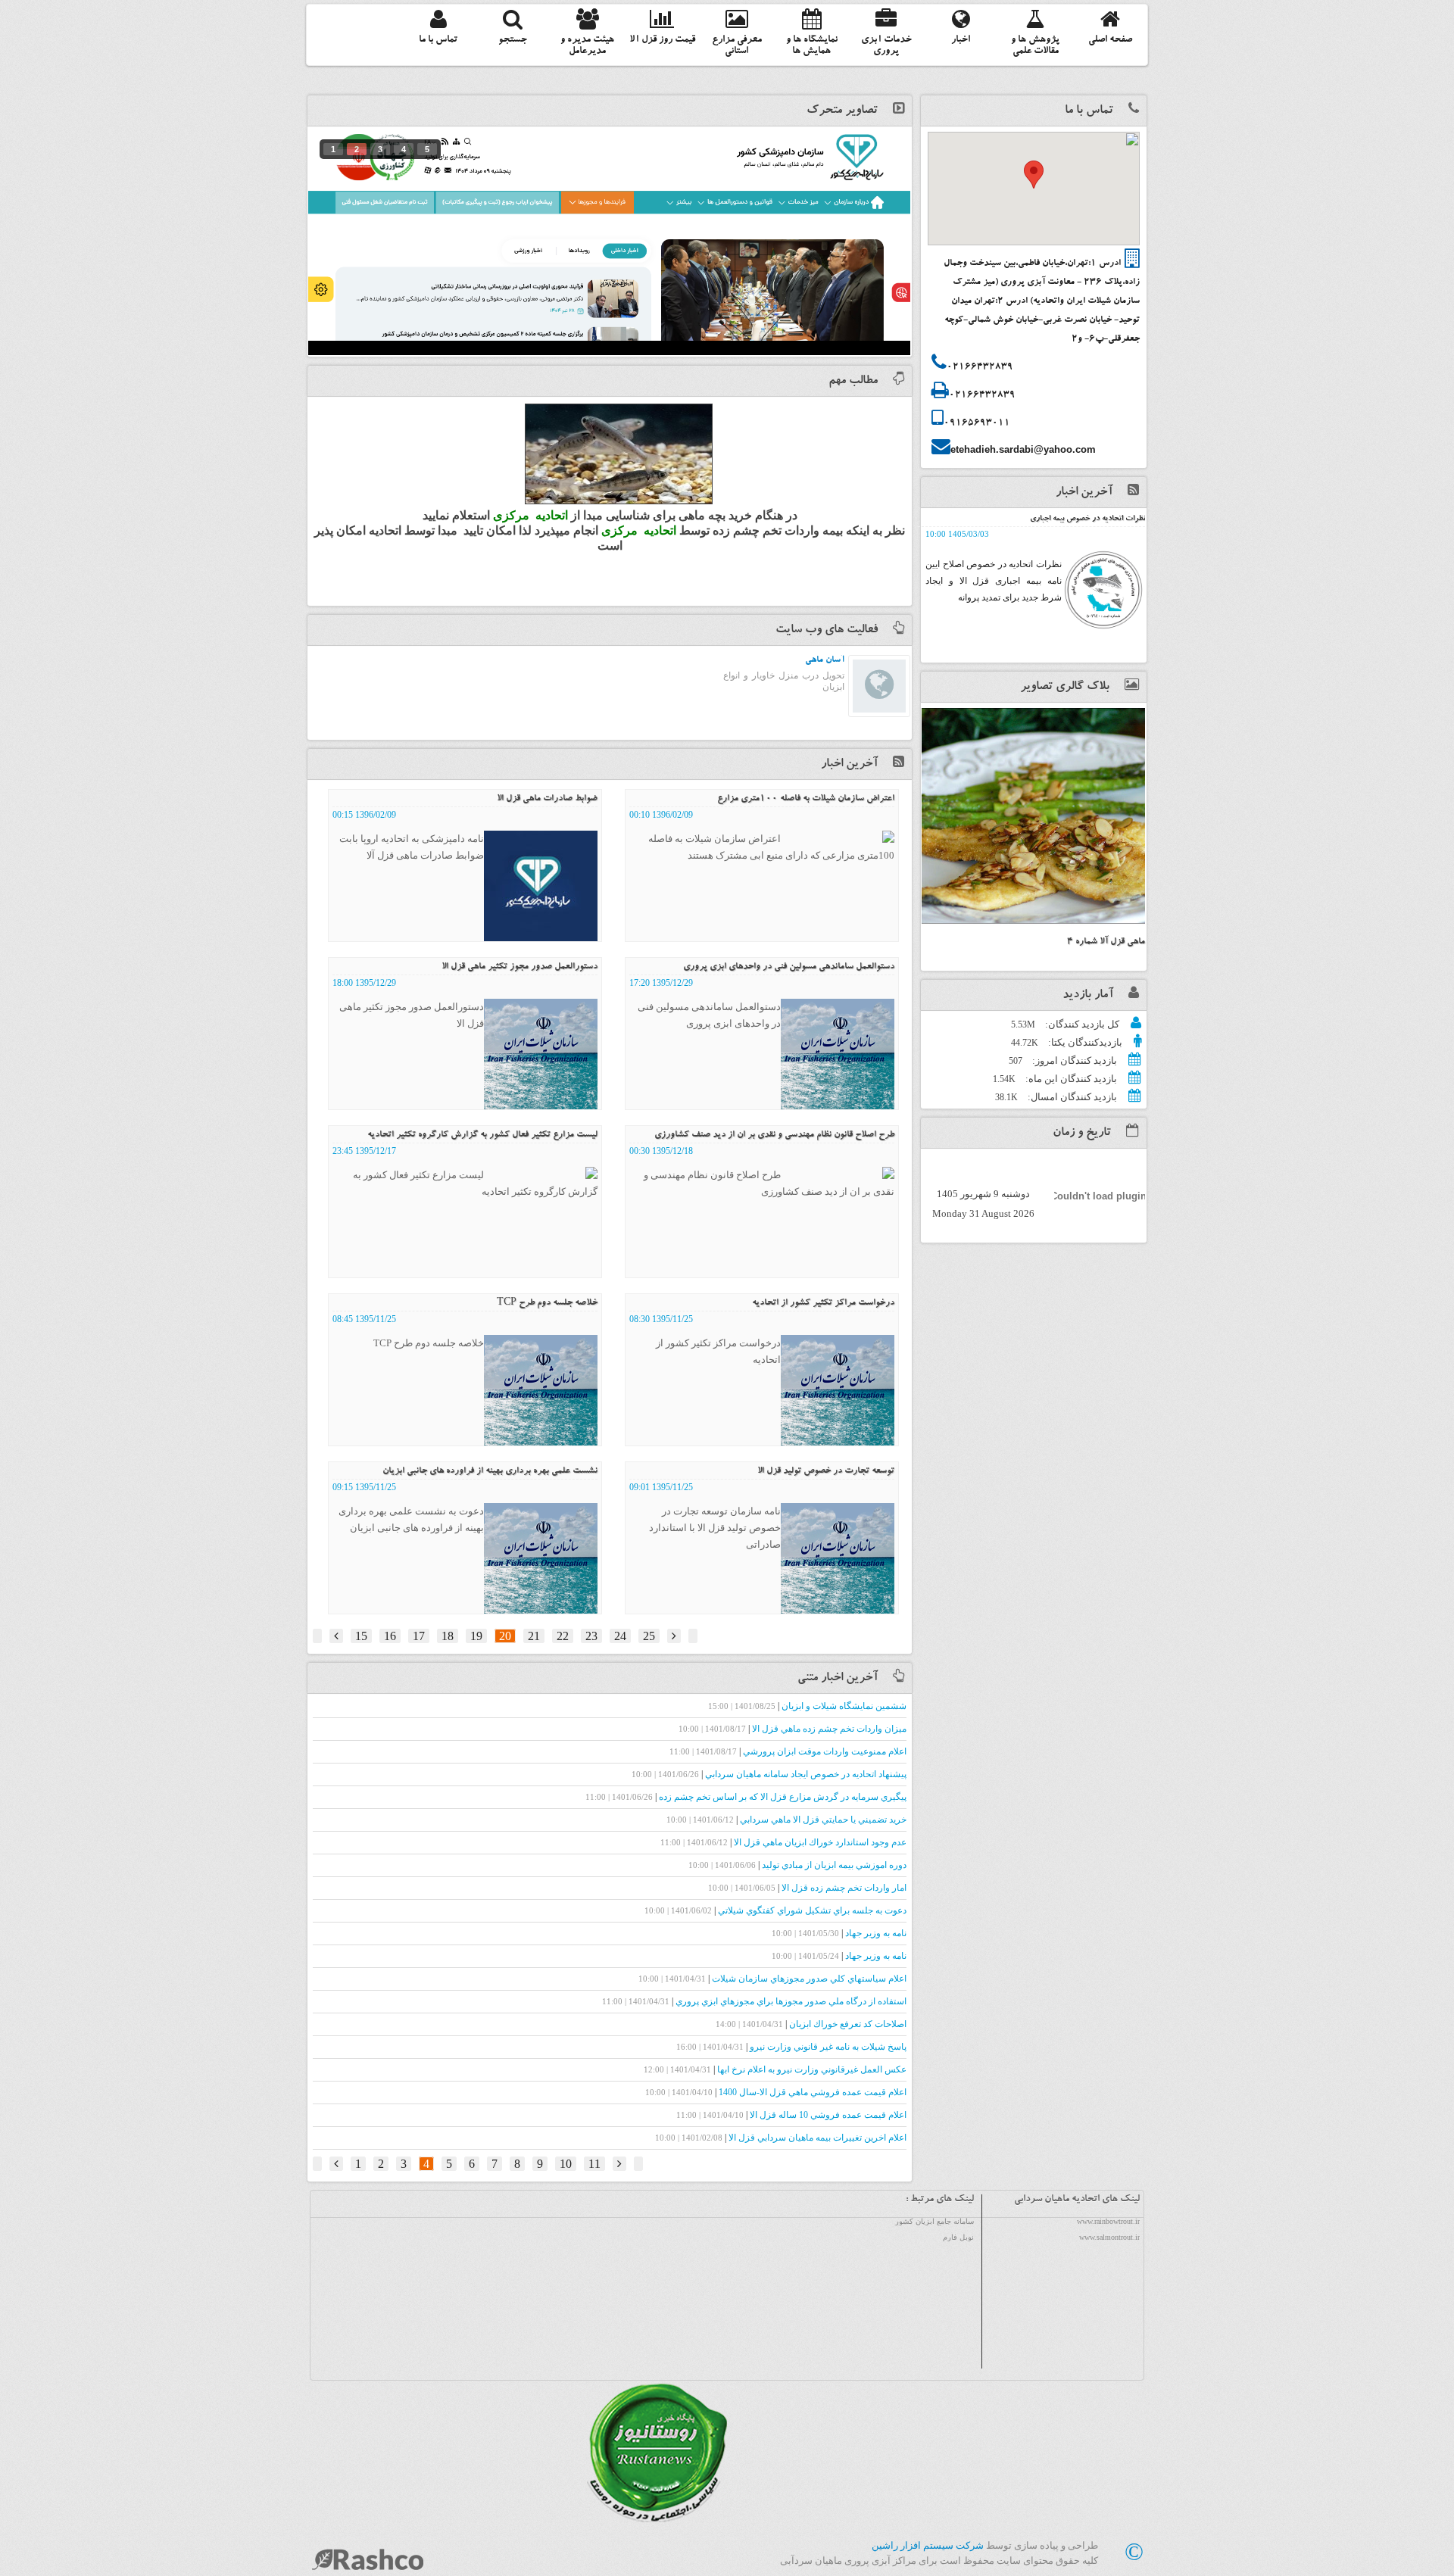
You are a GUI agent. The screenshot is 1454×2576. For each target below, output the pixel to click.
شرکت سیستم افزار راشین (928, 2545)
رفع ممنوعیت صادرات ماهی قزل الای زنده (1082, 519)
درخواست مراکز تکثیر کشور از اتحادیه (823, 1303)
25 (649, 1636)
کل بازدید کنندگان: (1081, 1024)
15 (361, 1636)
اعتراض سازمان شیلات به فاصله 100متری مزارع (806, 799)
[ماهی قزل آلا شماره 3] (1033, 816)
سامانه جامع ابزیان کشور (934, 2221)
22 (563, 1636)
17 (419, 1636)
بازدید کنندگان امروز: (1073, 1060)
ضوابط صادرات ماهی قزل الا (547, 799)
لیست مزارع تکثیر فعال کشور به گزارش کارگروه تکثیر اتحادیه (482, 1135)
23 (591, 1636)
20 (505, 1636)
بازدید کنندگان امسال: (1071, 1097)
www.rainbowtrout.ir (1108, 2221)
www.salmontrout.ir (1109, 2237)
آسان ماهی (825, 660)
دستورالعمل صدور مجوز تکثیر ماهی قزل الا (520, 967)
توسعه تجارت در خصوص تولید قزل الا (826, 1471)
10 (566, 2164)
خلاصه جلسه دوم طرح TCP (547, 1303)
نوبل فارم (958, 2237)
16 (390, 1636)
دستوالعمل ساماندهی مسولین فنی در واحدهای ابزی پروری (789, 967)
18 (448, 1636)
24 (620, 1636)
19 (476, 1636)
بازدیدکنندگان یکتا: (1084, 1042)
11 (594, 2164)
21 (534, 1636)
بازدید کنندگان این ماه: (1070, 1079)
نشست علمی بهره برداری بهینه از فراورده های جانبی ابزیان (490, 1471)
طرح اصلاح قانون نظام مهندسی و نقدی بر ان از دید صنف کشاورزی (774, 1135)
